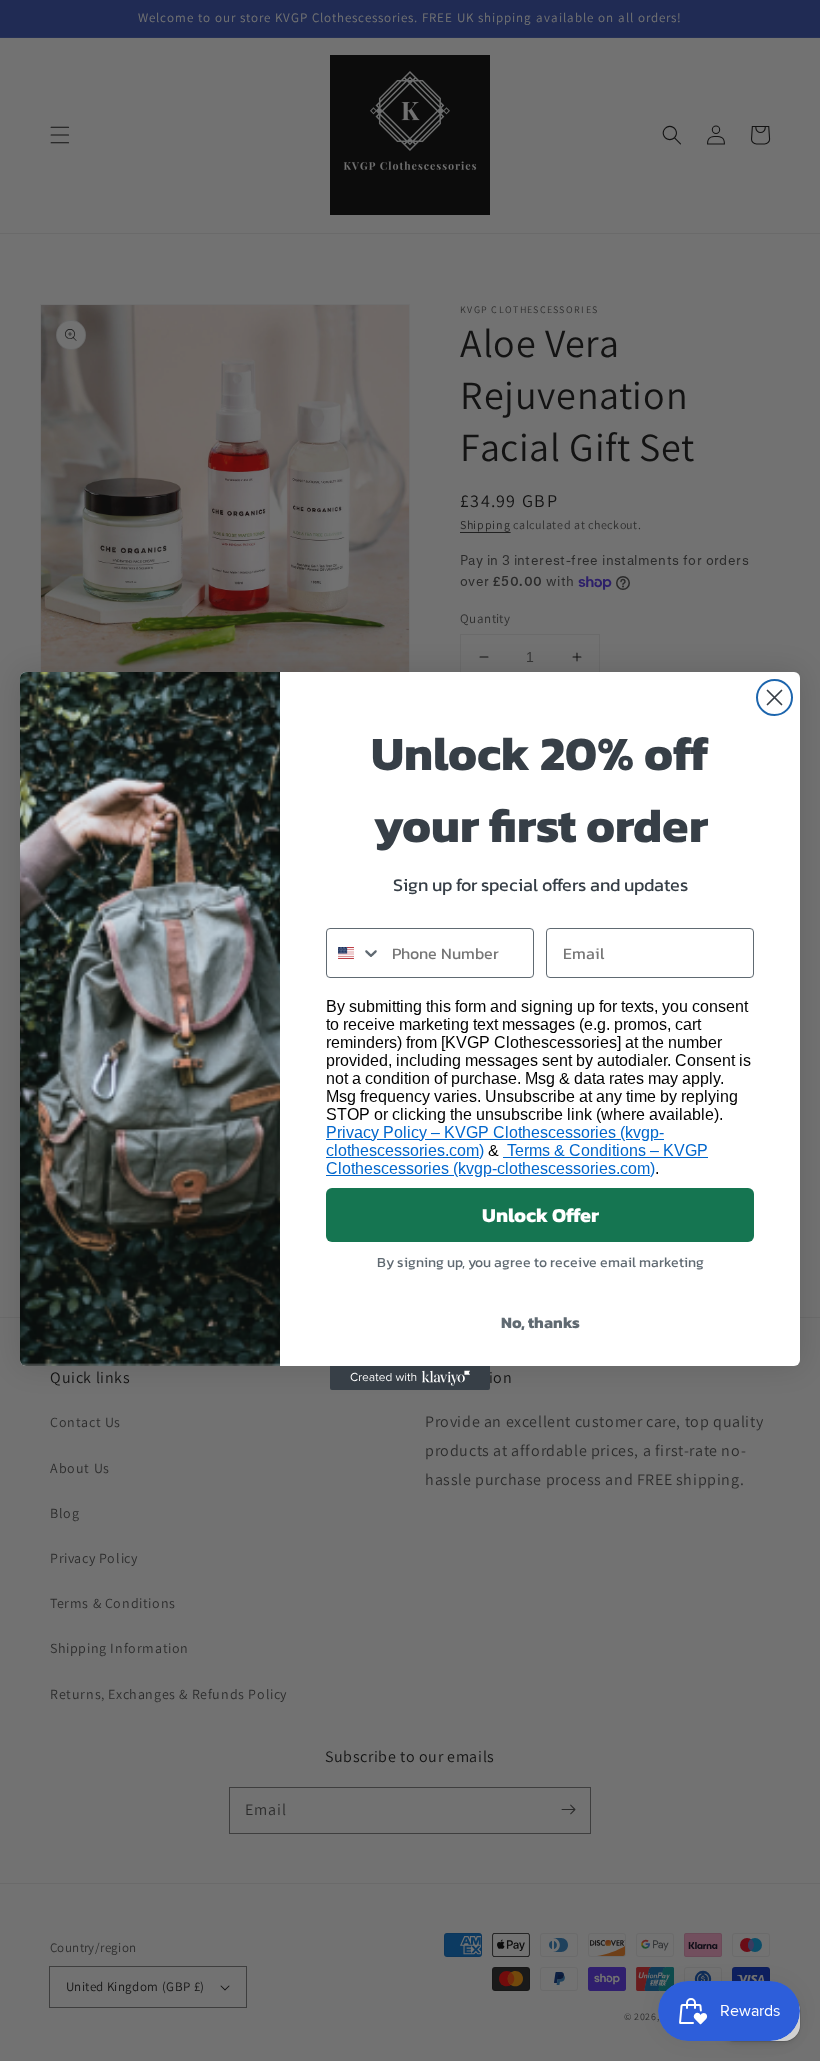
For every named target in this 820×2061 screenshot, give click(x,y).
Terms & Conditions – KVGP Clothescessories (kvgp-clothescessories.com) (517, 1159)
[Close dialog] (774, 697)
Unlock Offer (540, 1215)
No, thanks (540, 1322)
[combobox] (354, 953)
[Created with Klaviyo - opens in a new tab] (410, 1378)
